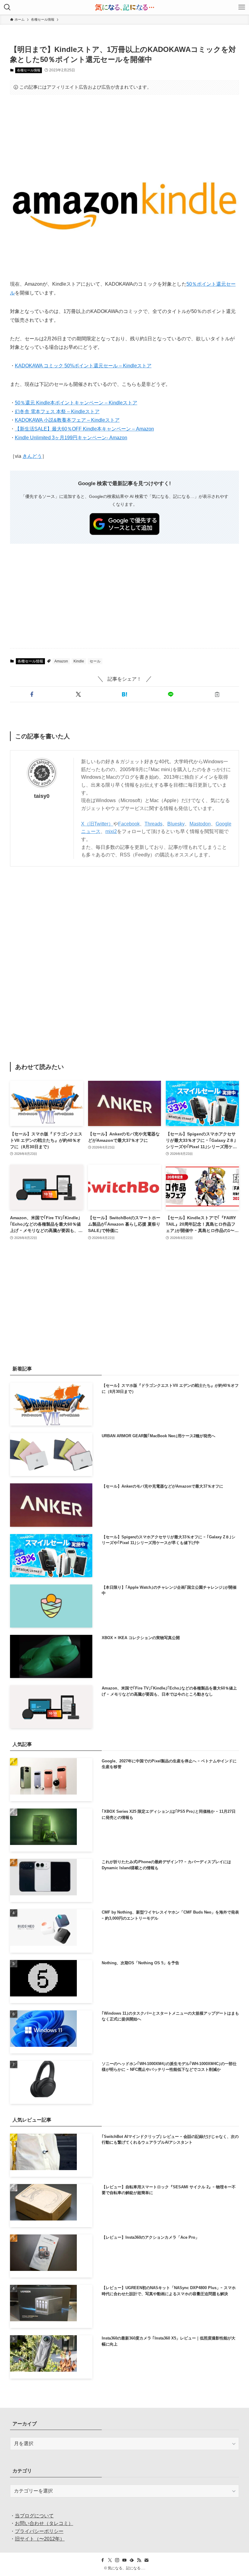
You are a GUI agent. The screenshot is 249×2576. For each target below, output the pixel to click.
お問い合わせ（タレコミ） (44, 2523)
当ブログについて (34, 2516)
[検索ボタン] (7, 7)
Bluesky (176, 824)
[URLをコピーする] (217, 694)
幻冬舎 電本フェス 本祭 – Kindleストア (57, 412)
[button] (32, 694)
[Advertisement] (124, 118)
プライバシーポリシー (39, 2531)
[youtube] (124, 2560)
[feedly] (132, 2560)
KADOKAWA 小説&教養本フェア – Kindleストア (67, 420)
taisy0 (42, 796)
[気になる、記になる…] (124, 7)
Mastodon (200, 824)
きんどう (32, 456)
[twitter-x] (110, 2560)
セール (95, 661)
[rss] (139, 2560)
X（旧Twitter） (97, 824)
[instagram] (117, 2560)
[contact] (146, 2560)
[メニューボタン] (242, 7)
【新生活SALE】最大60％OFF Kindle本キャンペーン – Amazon (84, 429)
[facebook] (103, 2560)
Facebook (129, 824)
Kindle (79, 661)
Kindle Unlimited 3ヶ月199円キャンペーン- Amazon (71, 438)
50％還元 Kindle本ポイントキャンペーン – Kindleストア (76, 403)
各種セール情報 (29, 70)
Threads (153, 824)
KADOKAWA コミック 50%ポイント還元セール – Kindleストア (83, 366)
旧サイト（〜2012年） (40, 2539)
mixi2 (111, 831)
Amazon (61, 661)
